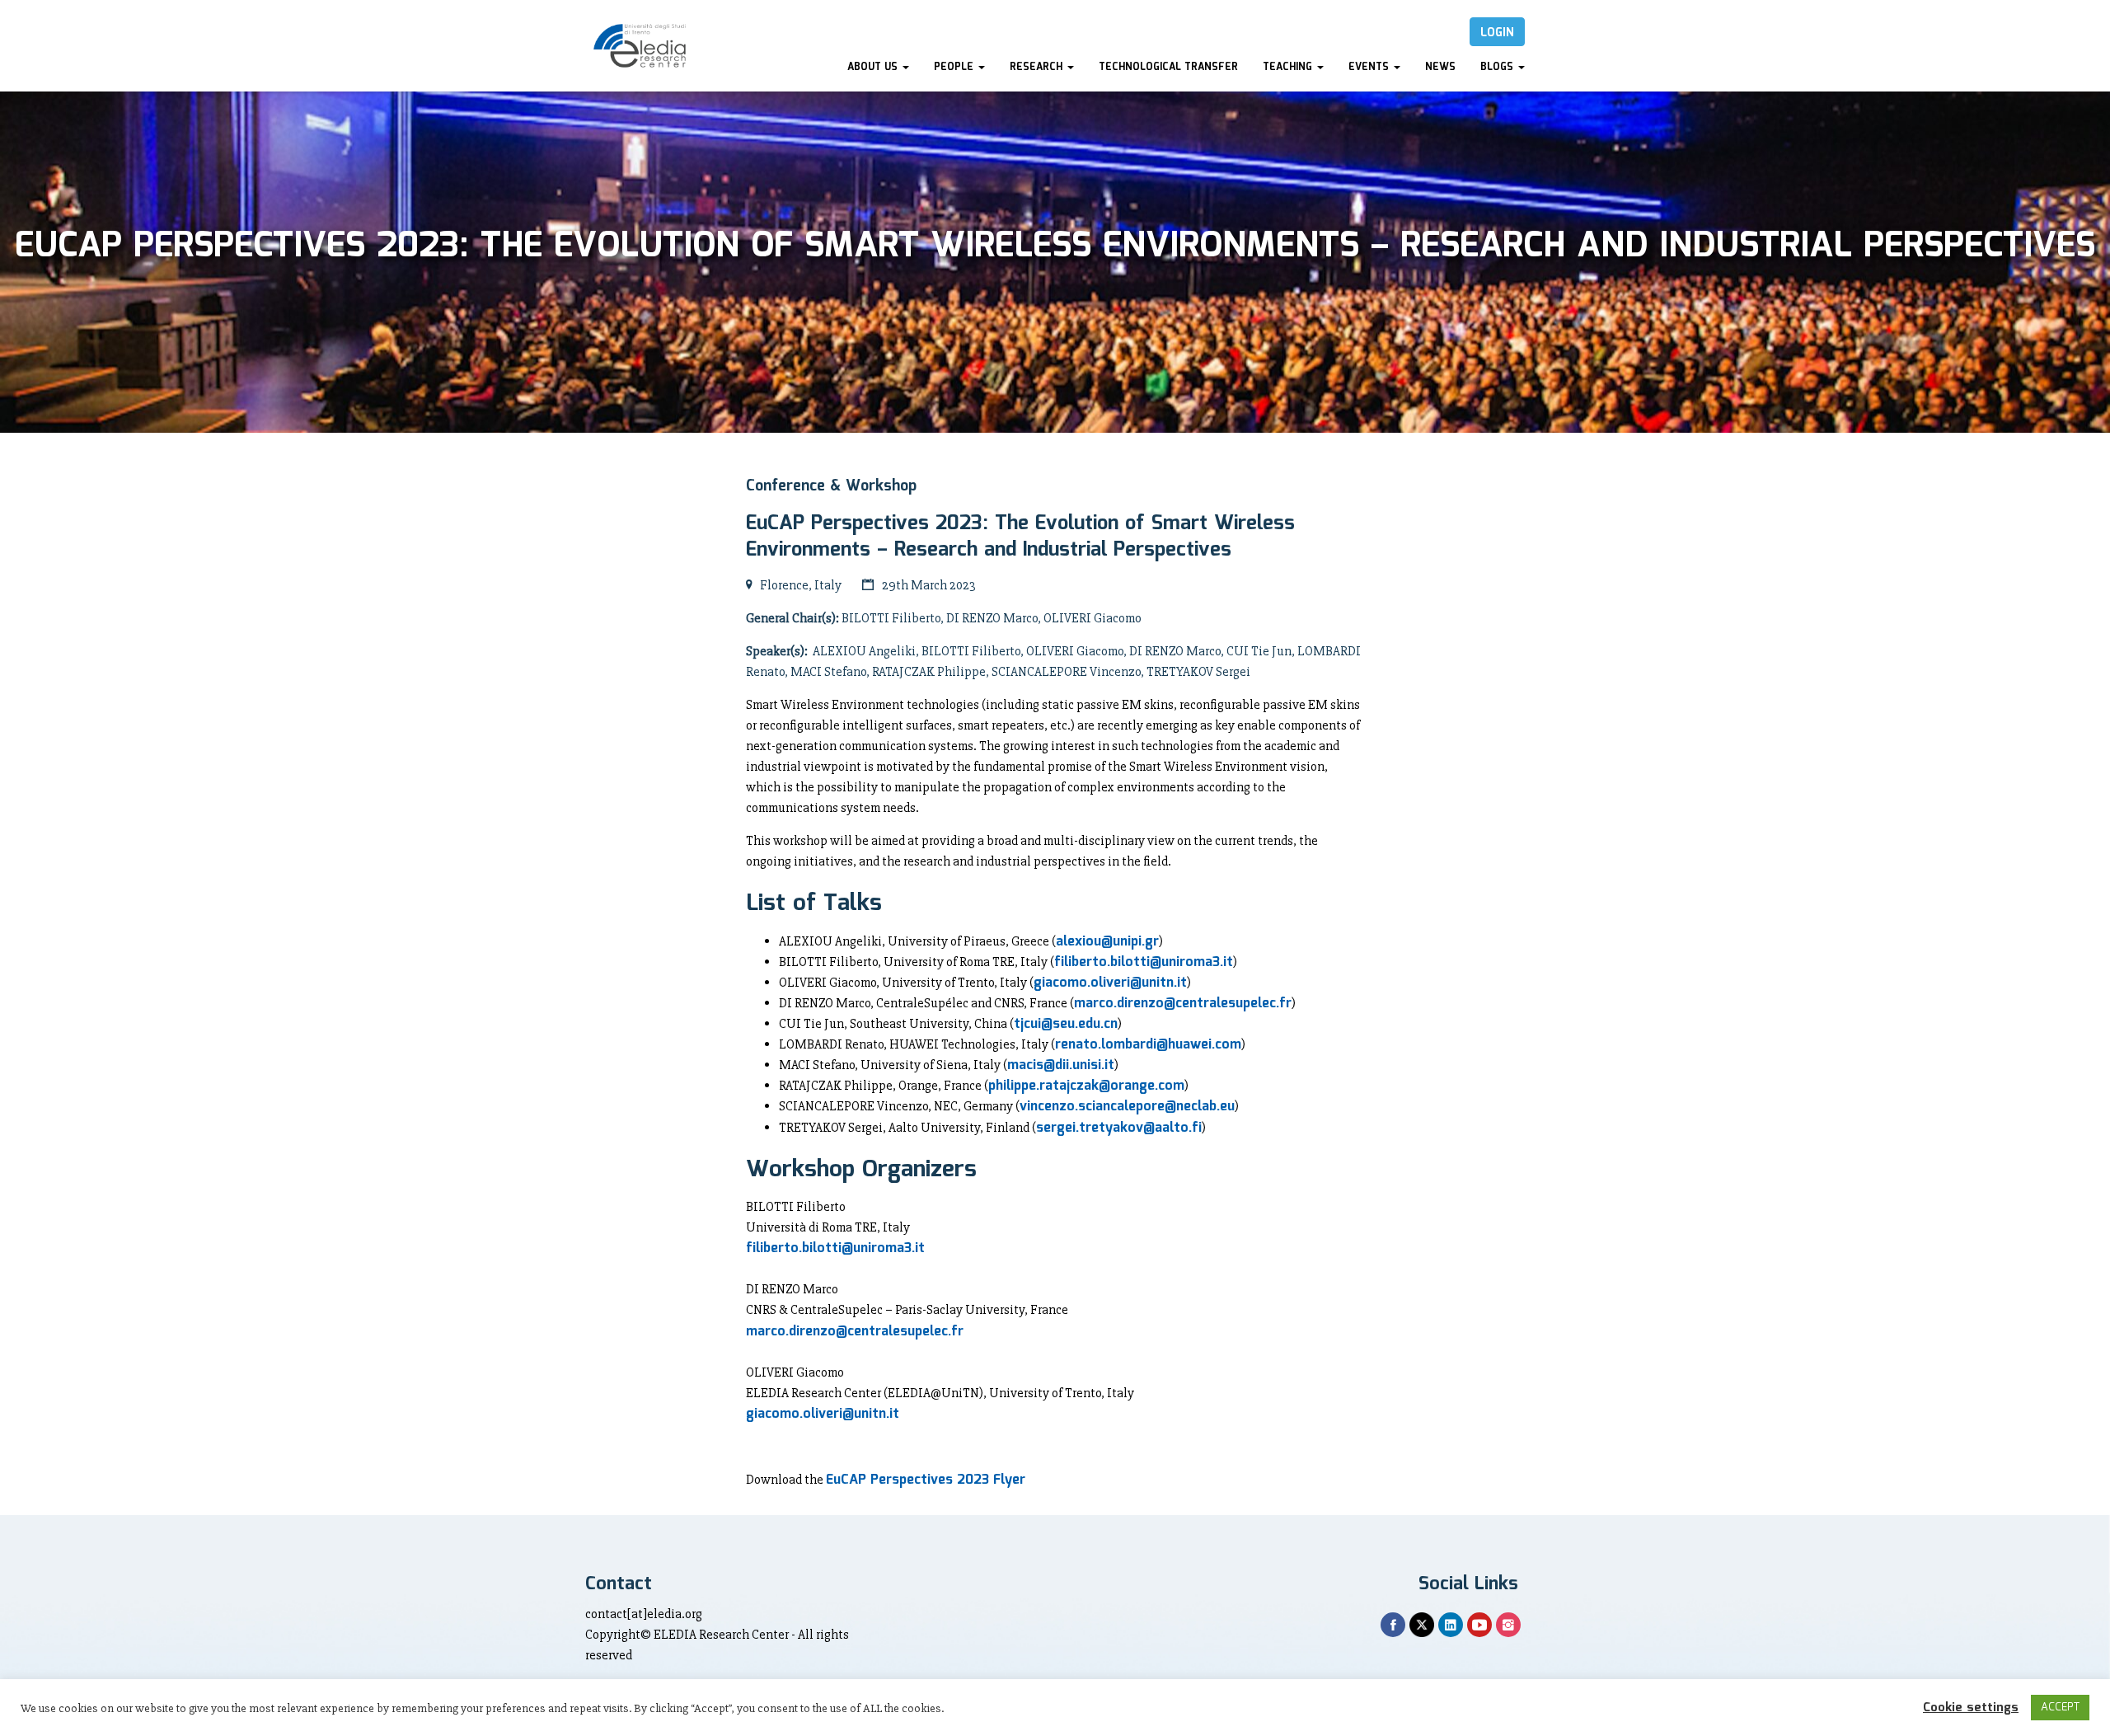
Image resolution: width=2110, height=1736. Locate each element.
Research (1038, 67)
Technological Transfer (1168, 67)
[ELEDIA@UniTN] (640, 46)
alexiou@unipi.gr (1107, 942)
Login (1497, 33)
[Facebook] (1393, 1625)
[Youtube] (1479, 1625)
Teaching (1289, 67)
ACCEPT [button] (2060, 1708)
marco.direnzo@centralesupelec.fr (1183, 1004)
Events (1370, 67)
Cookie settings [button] (1971, 1708)
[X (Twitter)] (1422, 1625)
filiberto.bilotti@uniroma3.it (1144, 962)
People (955, 67)
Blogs (1498, 67)
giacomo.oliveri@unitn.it (1110, 983)
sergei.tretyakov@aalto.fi (1119, 1128)
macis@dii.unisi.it (1061, 1065)
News (1440, 67)
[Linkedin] (1451, 1625)
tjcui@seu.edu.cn (1066, 1024)
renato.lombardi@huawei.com (1148, 1045)
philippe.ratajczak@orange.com (1086, 1086)
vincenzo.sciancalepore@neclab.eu (1127, 1107)
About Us (874, 67)
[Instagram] (1508, 1625)
